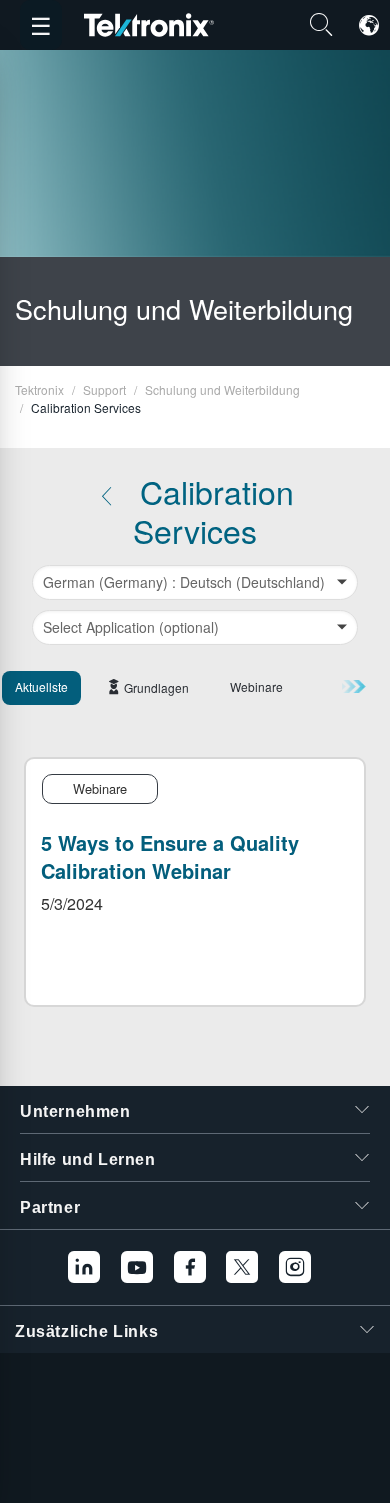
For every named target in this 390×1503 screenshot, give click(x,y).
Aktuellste (41, 686)
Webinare (256, 686)
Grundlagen (156, 687)
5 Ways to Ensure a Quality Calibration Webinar (170, 856)
